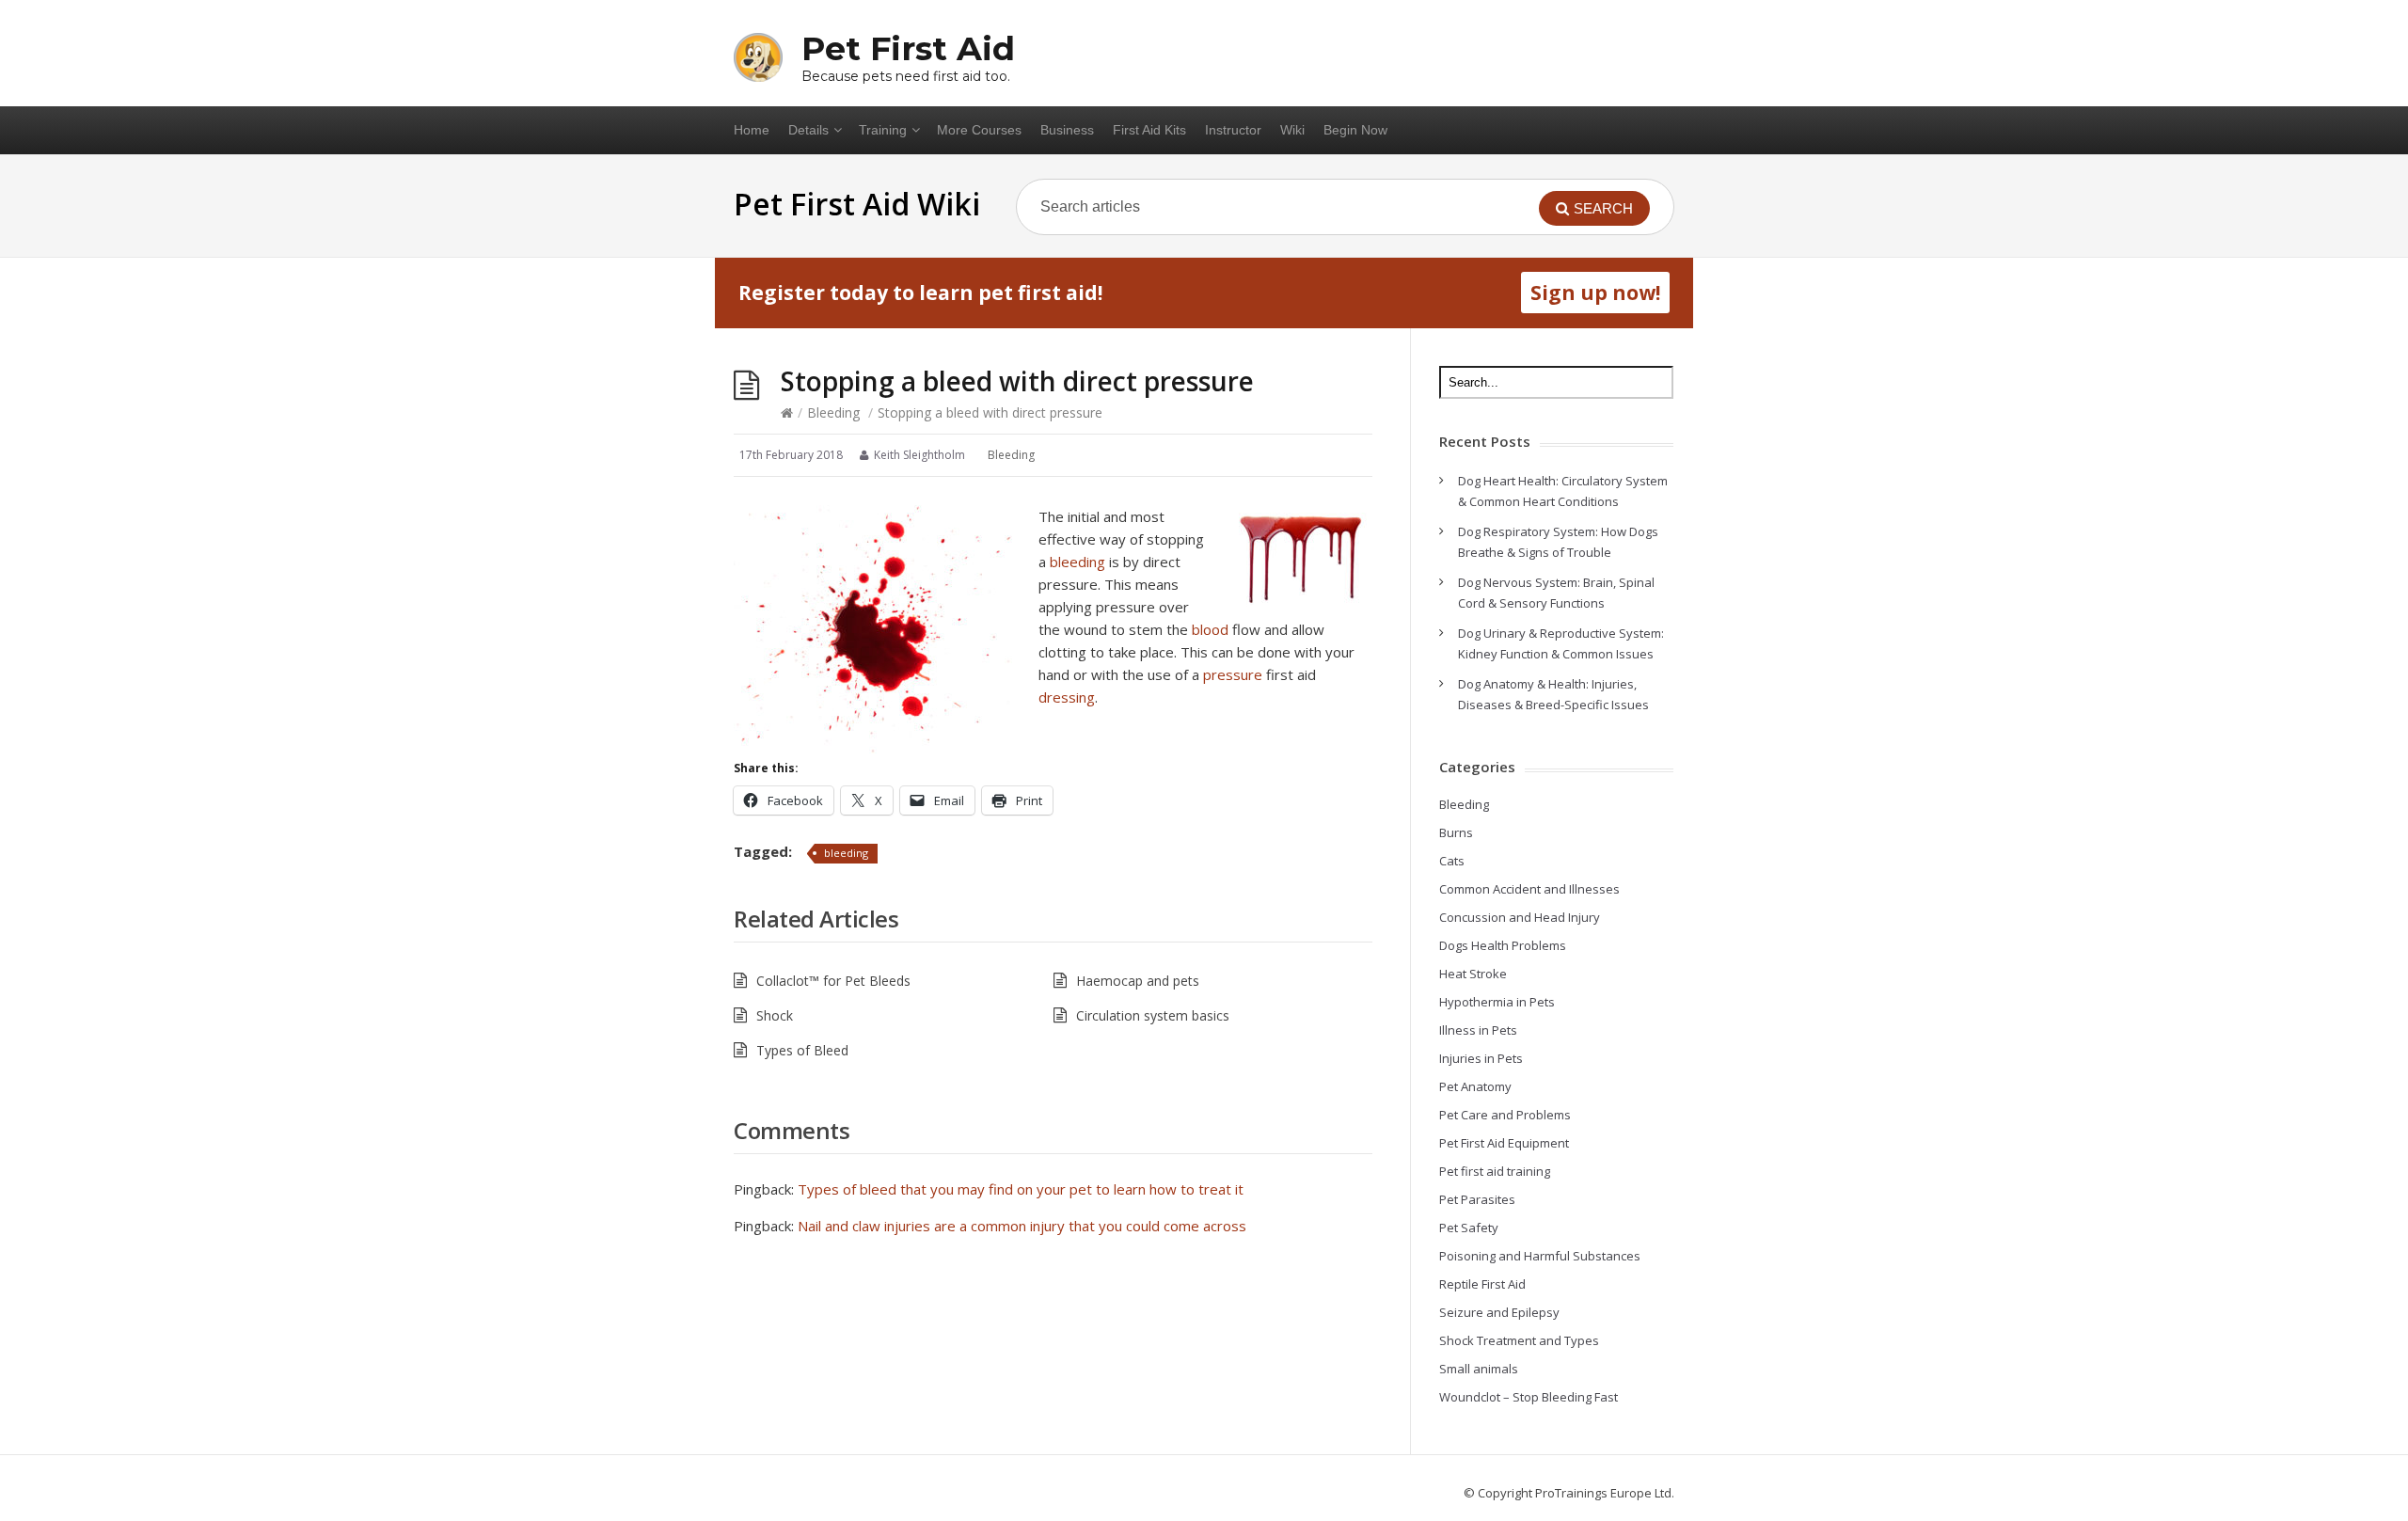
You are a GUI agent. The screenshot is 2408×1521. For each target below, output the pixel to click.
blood (1210, 629)
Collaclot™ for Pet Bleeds (833, 981)
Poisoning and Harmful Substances (1540, 1256)
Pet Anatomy (1475, 1086)
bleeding (1077, 562)
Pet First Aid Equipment (1504, 1143)
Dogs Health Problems (1503, 945)
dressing (1067, 697)
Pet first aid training (1495, 1171)
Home (752, 130)
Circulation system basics (1153, 1015)
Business (1067, 130)
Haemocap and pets (1138, 981)
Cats (1452, 861)
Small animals (1479, 1369)
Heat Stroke (1473, 974)
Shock (775, 1015)
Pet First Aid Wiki (857, 204)
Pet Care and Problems (1505, 1115)
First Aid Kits (1149, 130)
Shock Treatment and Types (1519, 1340)
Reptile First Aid (1482, 1284)
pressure (1233, 674)
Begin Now (1355, 130)
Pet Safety (1469, 1228)
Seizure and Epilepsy (1499, 1312)
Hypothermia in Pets (1497, 1002)
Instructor (1233, 130)
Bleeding (833, 412)
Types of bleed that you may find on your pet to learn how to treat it (1021, 1189)
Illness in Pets (1478, 1030)
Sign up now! (1595, 293)
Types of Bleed (802, 1050)
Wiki (1292, 130)
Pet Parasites (1477, 1199)
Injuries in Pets (1481, 1058)
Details (808, 130)
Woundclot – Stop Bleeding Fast (1529, 1397)
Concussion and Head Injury (1520, 917)
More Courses (979, 130)
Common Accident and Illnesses (1529, 889)
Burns (1456, 832)
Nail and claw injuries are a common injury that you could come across (1022, 1226)
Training (883, 130)
